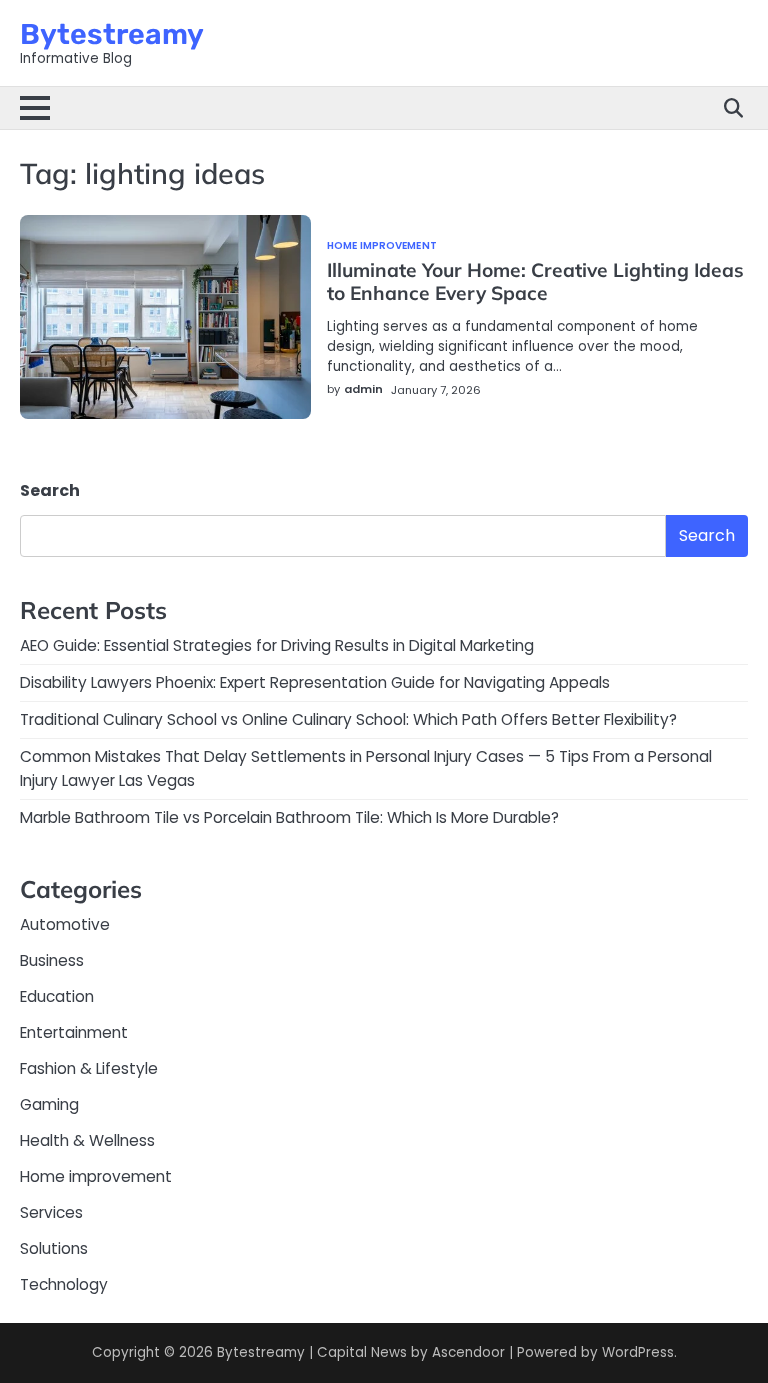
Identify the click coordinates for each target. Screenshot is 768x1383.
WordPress (638, 1352)
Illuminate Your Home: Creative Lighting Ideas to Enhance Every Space (535, 281)
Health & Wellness (87, 1140)
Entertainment (74, 1032)
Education (57, 996)
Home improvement (382, 246)
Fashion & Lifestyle (89, 1068)
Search (50, 490)
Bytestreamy (112, 34)
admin (363, 389)
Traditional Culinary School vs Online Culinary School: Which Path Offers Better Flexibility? (348, 719)
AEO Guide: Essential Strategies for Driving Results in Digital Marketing (277, 645)
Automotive (65, 924)
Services (51, 1212)
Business (52, 960)
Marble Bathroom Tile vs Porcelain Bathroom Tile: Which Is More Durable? (289, 817)
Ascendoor (468, 1352)
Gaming (49, 1104)
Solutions (54, 1248)
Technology (64, 1284)
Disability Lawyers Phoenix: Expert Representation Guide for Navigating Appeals (315, 682)
